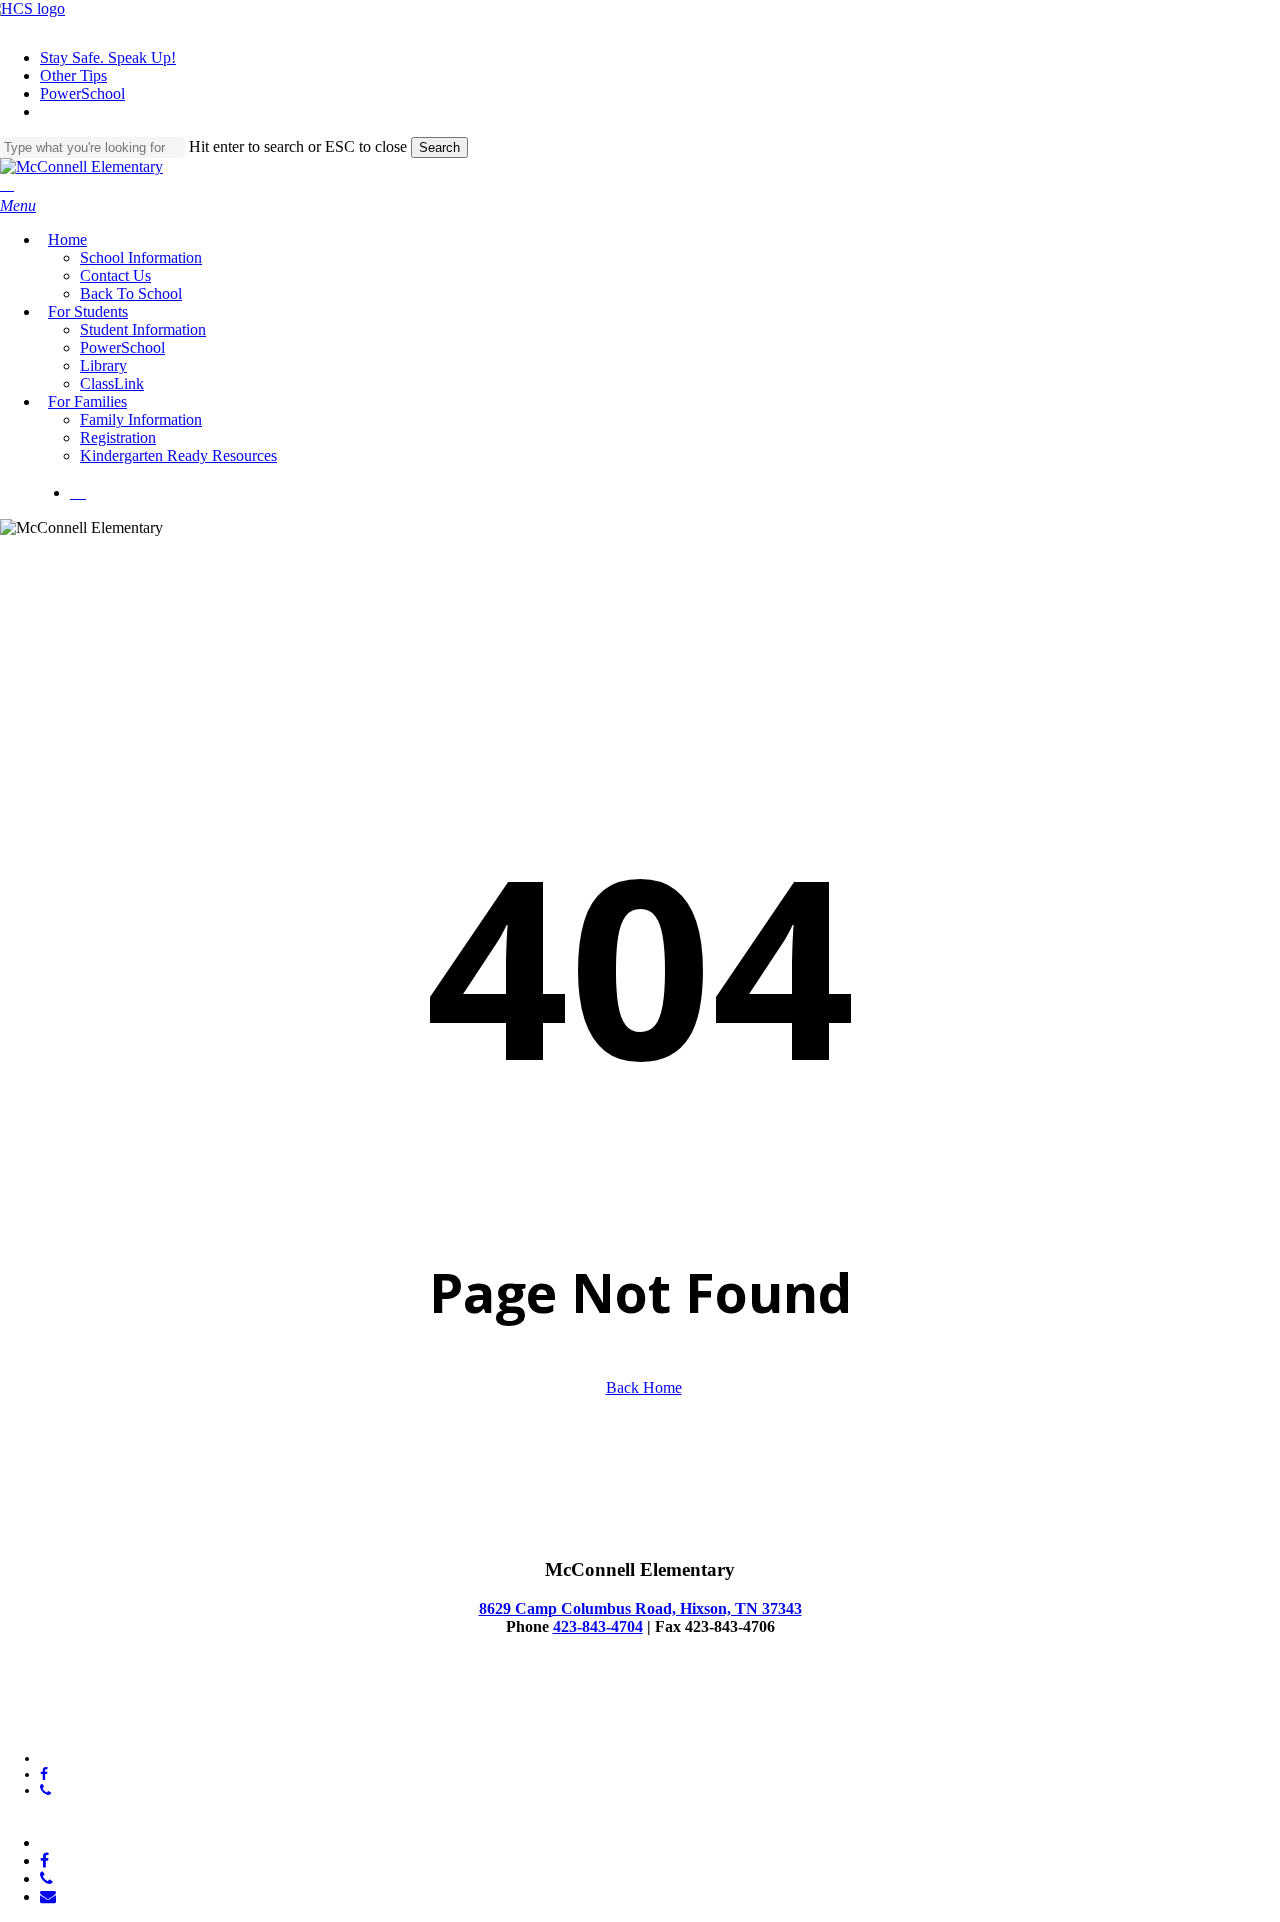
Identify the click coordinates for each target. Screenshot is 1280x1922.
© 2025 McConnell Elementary (89, 1707)
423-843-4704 (598, 1626)
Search (439, 147)
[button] (18, 205)
